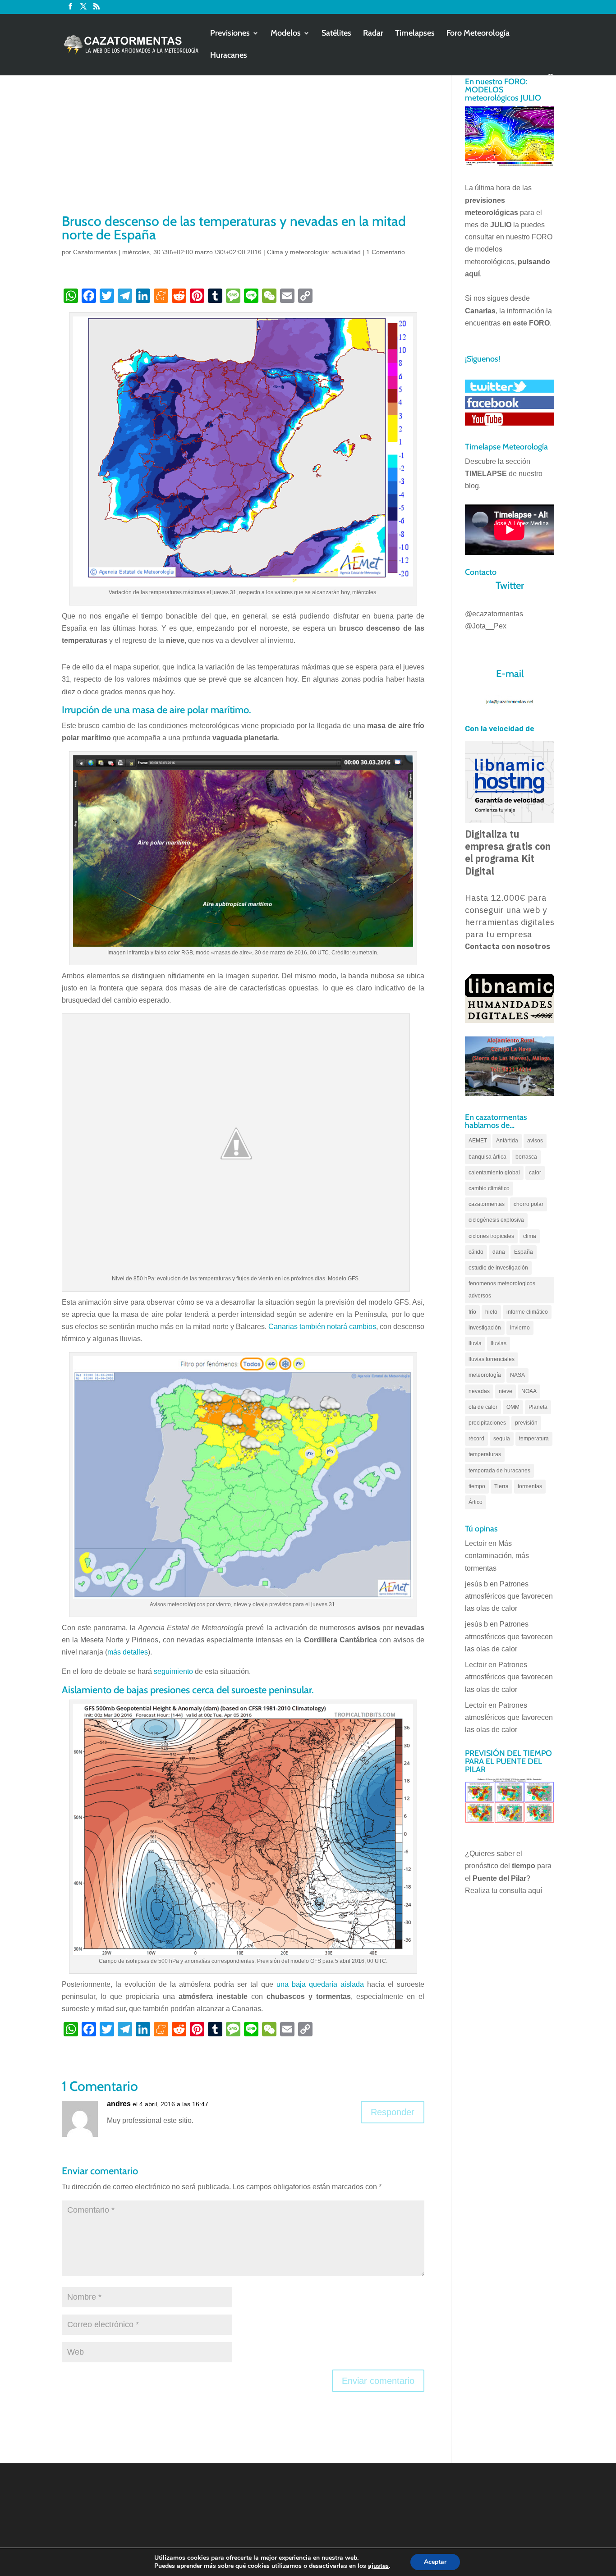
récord (476, 1439)
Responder (393, 2112)
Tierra (501, 1486)
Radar (373, 34)
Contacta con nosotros (508, 947)
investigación (485, 1328)
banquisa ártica (487, 1157)
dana (499, 1252)
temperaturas (485, 1454)
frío (472, 1312)
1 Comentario (386, 252)
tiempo (477, 1486)
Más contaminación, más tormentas (497, 1556)
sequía (502, 1439)
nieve (506, 1391)
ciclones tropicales (491, 1236)
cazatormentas (487, 1204)
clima (530, 1236)
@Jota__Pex (486, 626)
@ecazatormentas (494, 614)
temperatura (534, 1439)
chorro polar (529, 1204)
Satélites (336, 34)
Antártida (507, 1141)
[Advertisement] (243, 144)
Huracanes (229, 56)
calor (535, 1173)
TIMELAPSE (486, 474)
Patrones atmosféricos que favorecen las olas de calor (509, 1596)
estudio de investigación (498, 1268)
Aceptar (435, 2562)
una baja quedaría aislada (320, 1984)
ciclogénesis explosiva (496, 1220)
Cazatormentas (95, 252)
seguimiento (173, 1671)
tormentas (530, 1486)
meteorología (485, 1375)
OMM (513, 1407)
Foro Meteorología (478, 34)
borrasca (526, 1157)
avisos (535, 1141)
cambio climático (489, 1188)
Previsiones (230, 34)
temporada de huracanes (499, 1471)
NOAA (529, 1391)
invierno (520, 1328)
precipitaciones (487, 1423)
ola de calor (483, 1407)
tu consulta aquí (517, 1891)
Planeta (538, 1407)
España (524, 1252)
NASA (517, 1375)
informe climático (527, 1312)
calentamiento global (494, 1173)
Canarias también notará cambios (322, 1327)
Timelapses (415, 34)
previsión (526, 1423)
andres (119, 2104)
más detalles (128, 1652)
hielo (491, 1312)
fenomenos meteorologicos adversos (502, 1290)
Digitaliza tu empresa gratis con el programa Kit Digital (508, 853)
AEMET (478, 1141)
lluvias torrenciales (492, 1359)
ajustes (378, 2566)
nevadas (479, 1391)
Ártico (476, 1502)
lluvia (475, 1343)
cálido (476, 1252)
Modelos (286, 34)
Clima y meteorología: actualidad (314, 252)
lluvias (499, 1343)
